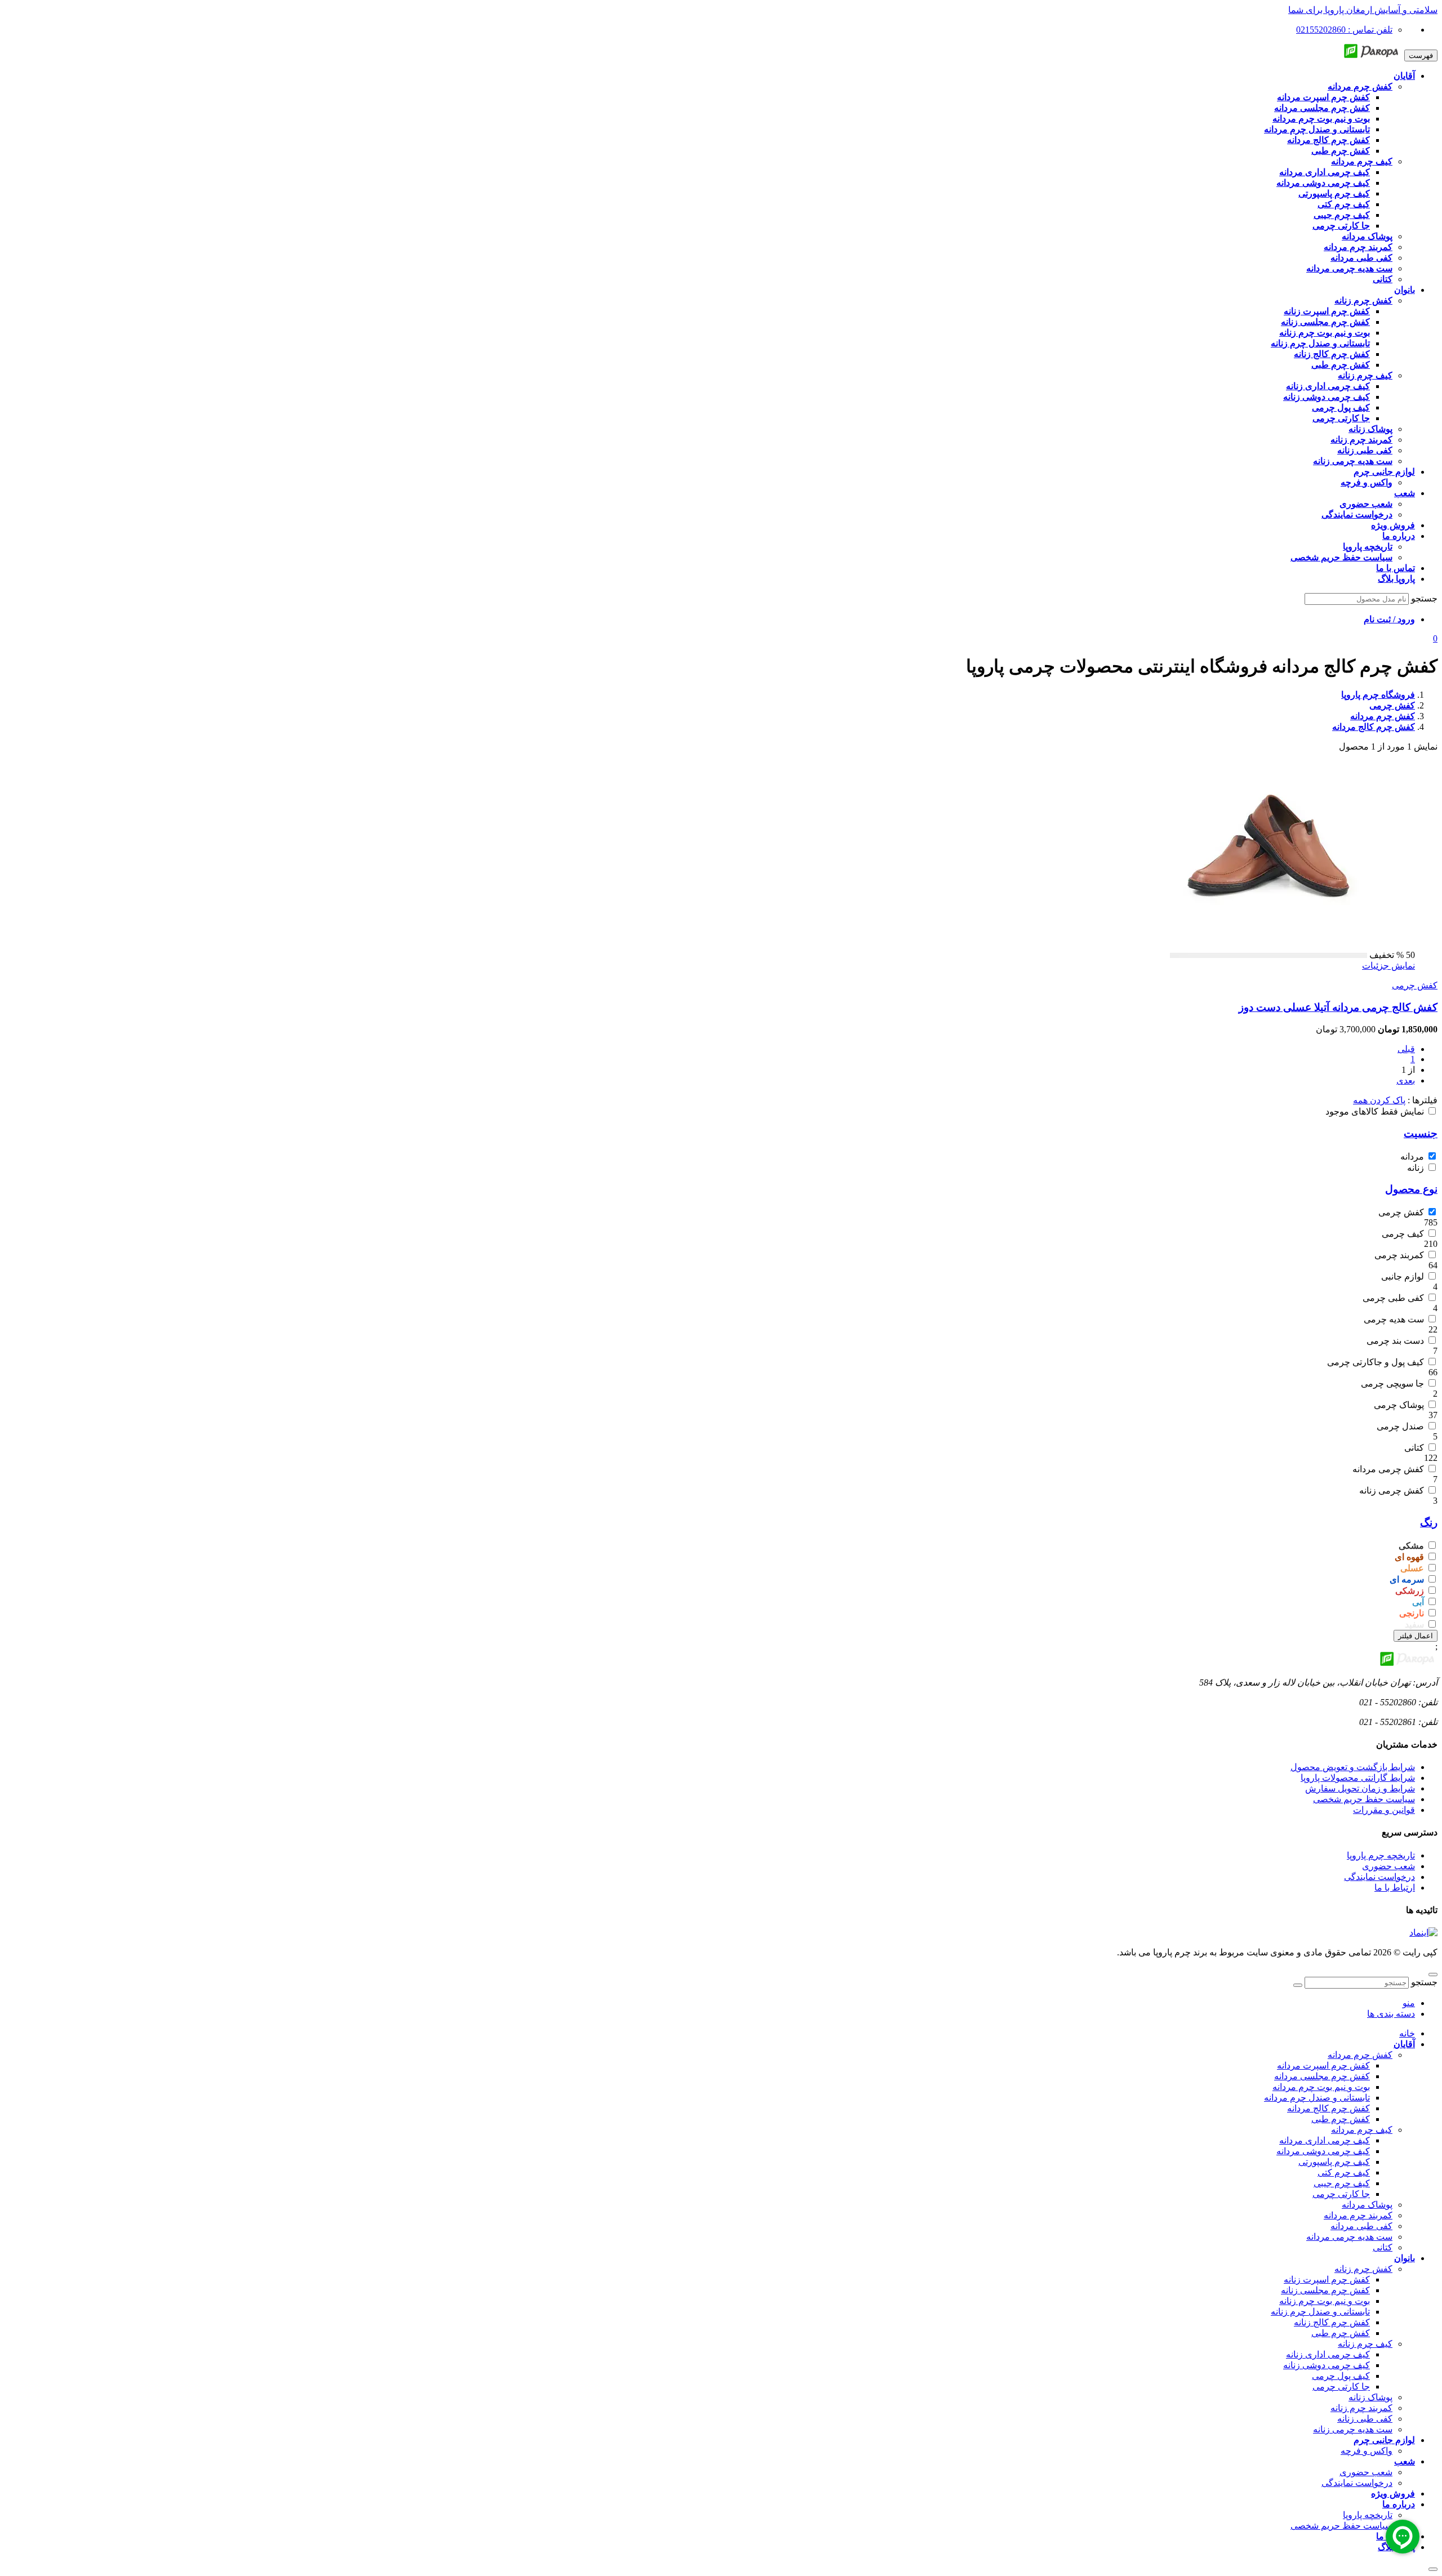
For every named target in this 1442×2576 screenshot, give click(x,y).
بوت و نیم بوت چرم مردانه (1321, 2087)
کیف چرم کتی (1344, 2172)
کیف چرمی (1403, 1234)
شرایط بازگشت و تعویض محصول (1353, 1767)
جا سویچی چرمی (1392, 1383)
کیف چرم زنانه (1365, 2344)
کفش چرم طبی (1341, 2119)
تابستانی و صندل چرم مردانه (1317, 2098)
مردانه (1412, 1156)
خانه (1407, 2033)
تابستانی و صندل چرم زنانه (1320, 2312)
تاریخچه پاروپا (1368, 2515)
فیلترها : (1421, 1100)
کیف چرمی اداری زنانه (1328, 2354)
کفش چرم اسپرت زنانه (1327, 2279)
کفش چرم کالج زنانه (1332, 2322)
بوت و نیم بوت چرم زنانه (1325, 2301)
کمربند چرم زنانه (1361, 2408)
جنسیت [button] (1421, 1133)
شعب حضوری (1388, 1866)
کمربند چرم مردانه (1358, 2215)
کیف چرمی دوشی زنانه (1327, 2365)
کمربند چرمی (1399, 1255)
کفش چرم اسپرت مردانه (1323, 2065)
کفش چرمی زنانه (1392, 1490)
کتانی (1414, 1448)
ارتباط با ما (1395, 1888)
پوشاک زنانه (1370, 2397)
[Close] (1433, 2569)
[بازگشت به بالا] (1433, 1975)
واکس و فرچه (1367, 2451)
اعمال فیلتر (1416, 1636)
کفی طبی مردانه (1361, 2226)
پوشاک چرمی (1399, 1405)
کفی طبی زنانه (1365, 2419)
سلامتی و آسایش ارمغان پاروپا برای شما (1363, 10)
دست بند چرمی (1395, 1341)
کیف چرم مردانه (1362, 2130)
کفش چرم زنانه (1363, 2269)
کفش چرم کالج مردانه (1328, 2108)
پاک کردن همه (1379, 1100)
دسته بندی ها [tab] (1391, 2014)
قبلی (1406, 1049)
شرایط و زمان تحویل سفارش (1360, 1788)
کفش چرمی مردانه (1388, 1469)
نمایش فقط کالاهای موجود (1375, 1111)
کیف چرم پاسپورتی (1334, 2162)
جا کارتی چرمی (1341, 2194)
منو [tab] (1409, 2003)
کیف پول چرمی (1341, 2376)
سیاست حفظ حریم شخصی (1364, 1799)
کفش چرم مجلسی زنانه (1325, 2290)
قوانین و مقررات (1384, 1810)
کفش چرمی (1415, 985)
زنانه (1416, 1168)
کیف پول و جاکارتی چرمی (1376, 1362)
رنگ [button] (1429, 1523)
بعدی (1406, 1080)
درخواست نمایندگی (1379, 1877)
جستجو (1424, 598)
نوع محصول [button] (1411, 1189)
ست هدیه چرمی (1394, 1319)
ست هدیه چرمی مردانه (1349, 2237)
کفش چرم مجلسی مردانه (1322, 2076)
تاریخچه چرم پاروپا (1381, 1855)
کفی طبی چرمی (1393, 1298)
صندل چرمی (1400, 1426)
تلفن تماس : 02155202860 (1344, 30)
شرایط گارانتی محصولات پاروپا (1358, 1778)
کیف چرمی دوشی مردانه (1323, 2151)
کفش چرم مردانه (1360, 2055)
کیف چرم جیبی (1342, 2183)
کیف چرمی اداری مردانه (1325, 2140)
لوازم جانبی (1403, 1276)
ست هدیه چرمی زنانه (1353, 2429)
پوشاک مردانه (1367, 2205)
